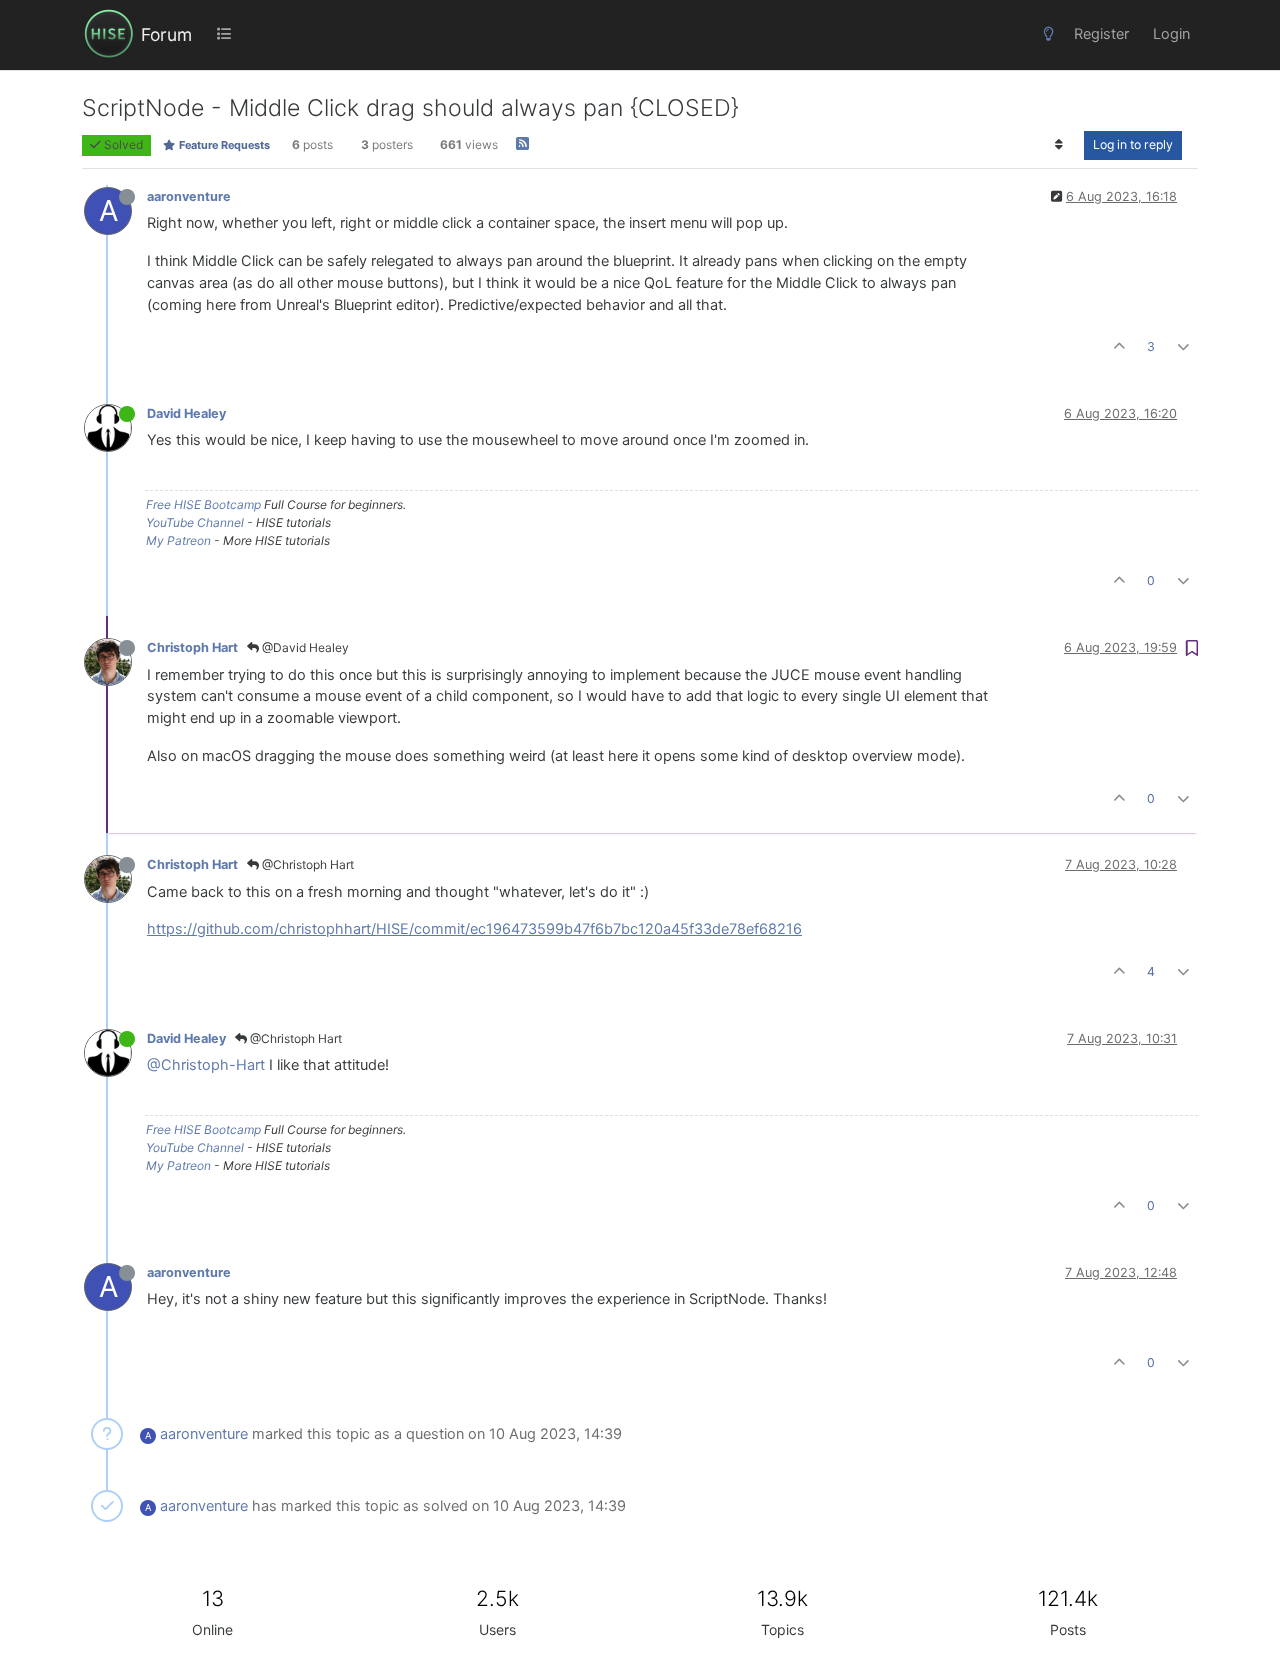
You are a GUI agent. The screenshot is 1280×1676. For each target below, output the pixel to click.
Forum (166, 34)
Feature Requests (223, 145)
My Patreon (178, 540)
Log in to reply (1133, 144)
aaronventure (189, 196)
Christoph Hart (192, 647)
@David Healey (304, 647)
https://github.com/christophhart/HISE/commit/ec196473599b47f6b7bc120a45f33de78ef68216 (474, 929)
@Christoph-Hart (206, 1065)
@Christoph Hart (306, 864)
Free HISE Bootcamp (203, 504)
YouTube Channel (195, 522)
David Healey (186, 413)
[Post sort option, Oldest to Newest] (1059, 145)
